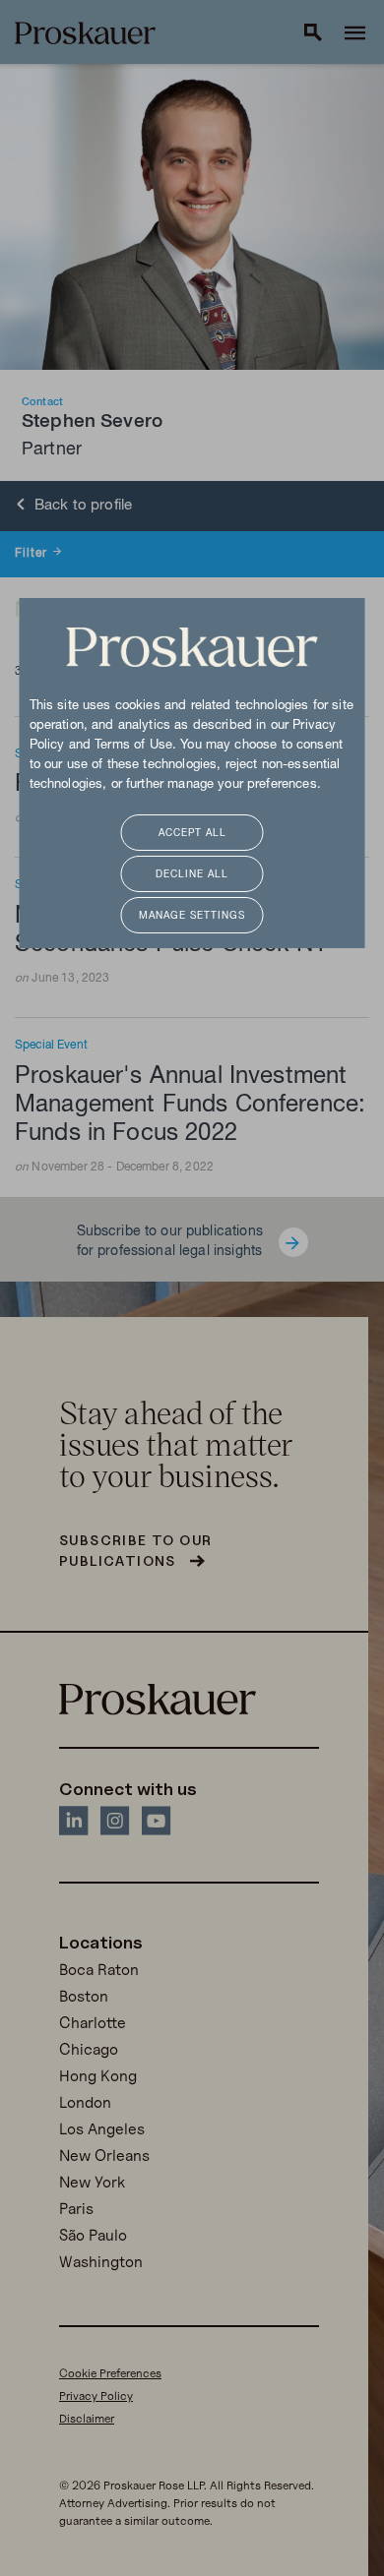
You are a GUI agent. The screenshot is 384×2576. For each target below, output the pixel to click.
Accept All (192, 834)
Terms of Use (133, 746)
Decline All (192, 875)
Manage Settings (192, 916)
